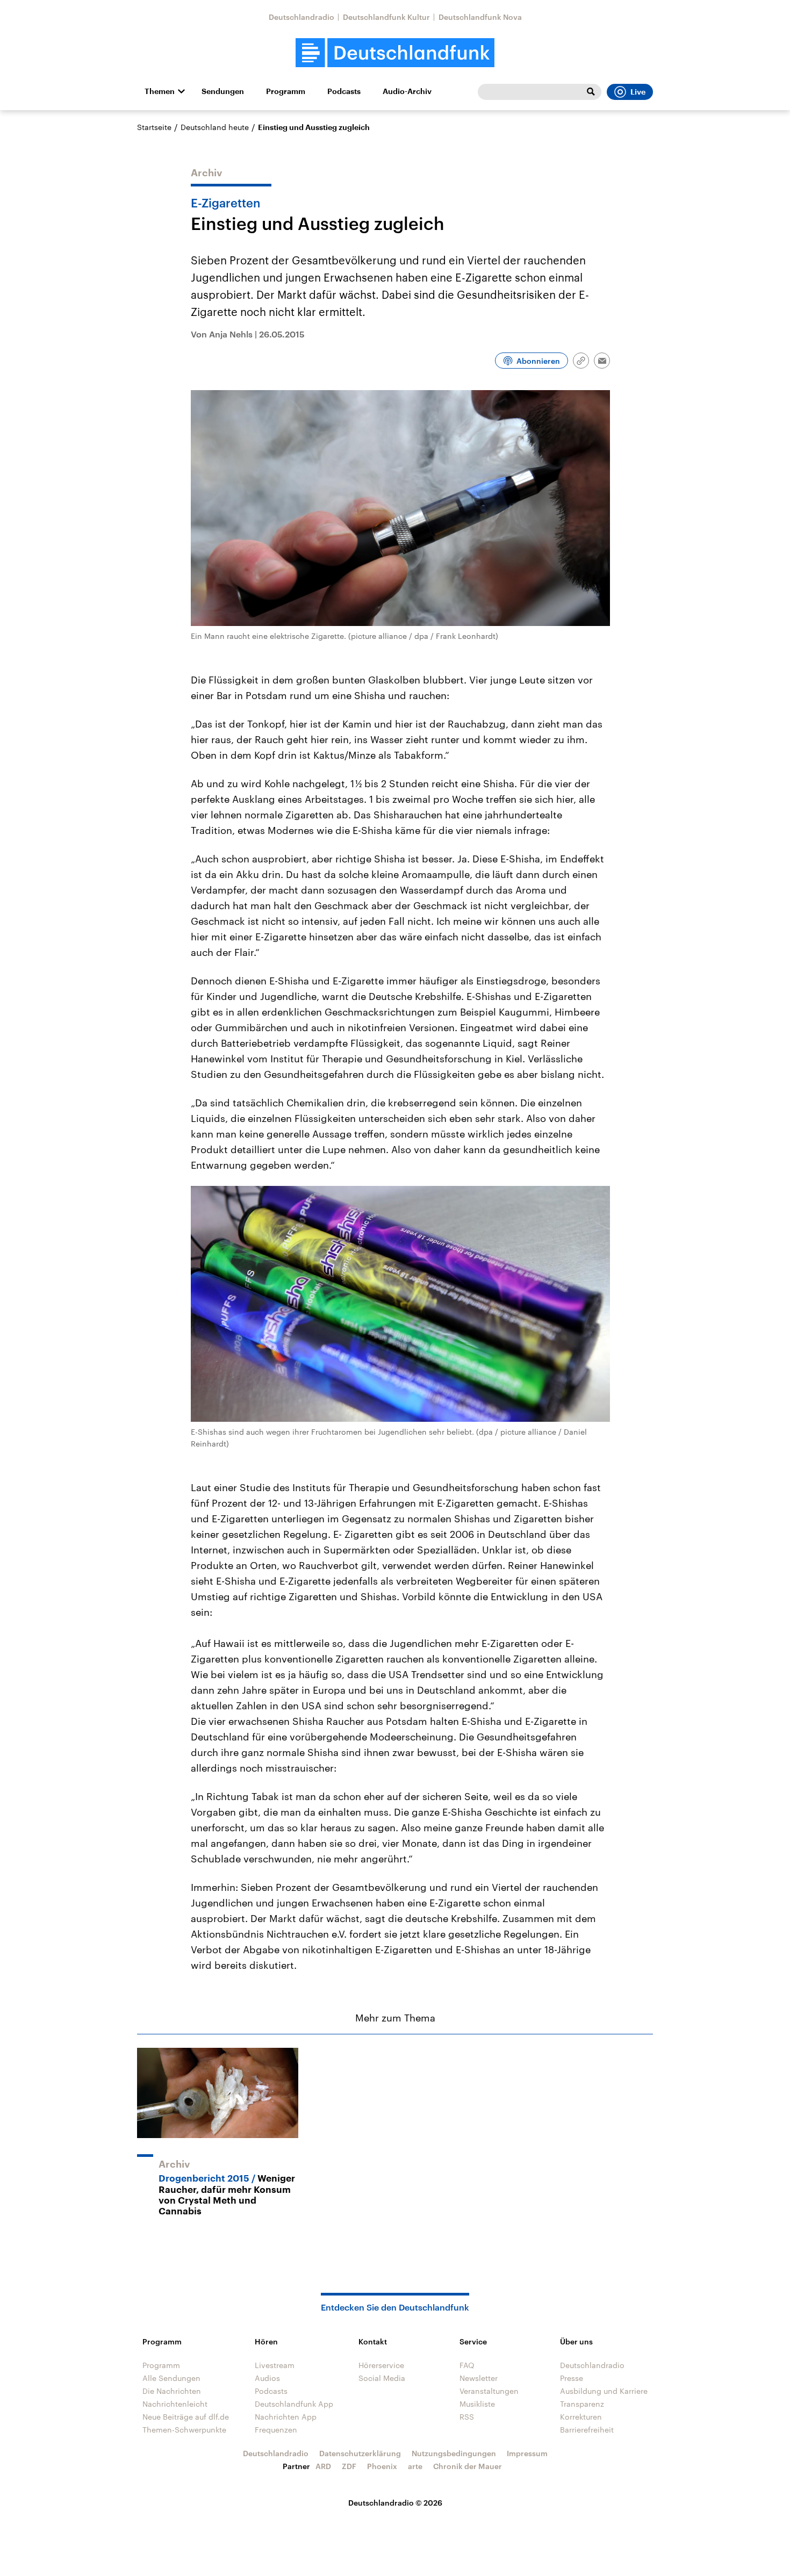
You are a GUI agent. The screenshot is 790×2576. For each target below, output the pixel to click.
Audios (267, 2378)
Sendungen (223, 91)
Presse (572, 2378)
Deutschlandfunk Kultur (386, 17)
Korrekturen (581, 2417)
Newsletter (479, 2378)
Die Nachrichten (172, 2391)
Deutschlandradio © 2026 (395, 2503)
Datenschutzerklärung (360, 2453)
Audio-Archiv (407, 91)
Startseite (154, 127)
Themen (160, 91)
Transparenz (582, 2404)
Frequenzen (276, 2430)
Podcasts (344, 91)
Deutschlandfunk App (294, 2404)
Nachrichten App (286, 2417)
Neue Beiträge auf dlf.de (186, 2417)
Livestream (275, 2365)
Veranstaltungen (489, 2391)
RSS (467, 2417)
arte (415, 2466)
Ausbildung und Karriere (604, 2391)
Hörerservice (381, 2365)
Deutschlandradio (301, 17)
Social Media (382, 2378)
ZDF (349, 2466)
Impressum (527, 2453)
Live (638, 92)
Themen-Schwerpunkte (184, 2430)
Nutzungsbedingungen (454, 2453)
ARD (323, 2466)
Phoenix (382, 2466)
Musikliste (477, 2404)
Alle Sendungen (171, 2378)
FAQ (467, 2365)
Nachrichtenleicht (175, 2404)
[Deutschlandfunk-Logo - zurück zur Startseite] (395, 53)
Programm (286, 91)
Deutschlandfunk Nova (480, 17)
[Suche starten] (591, 92)
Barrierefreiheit (587, 2430)
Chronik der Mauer (468, 2466)
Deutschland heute (215, 127)
